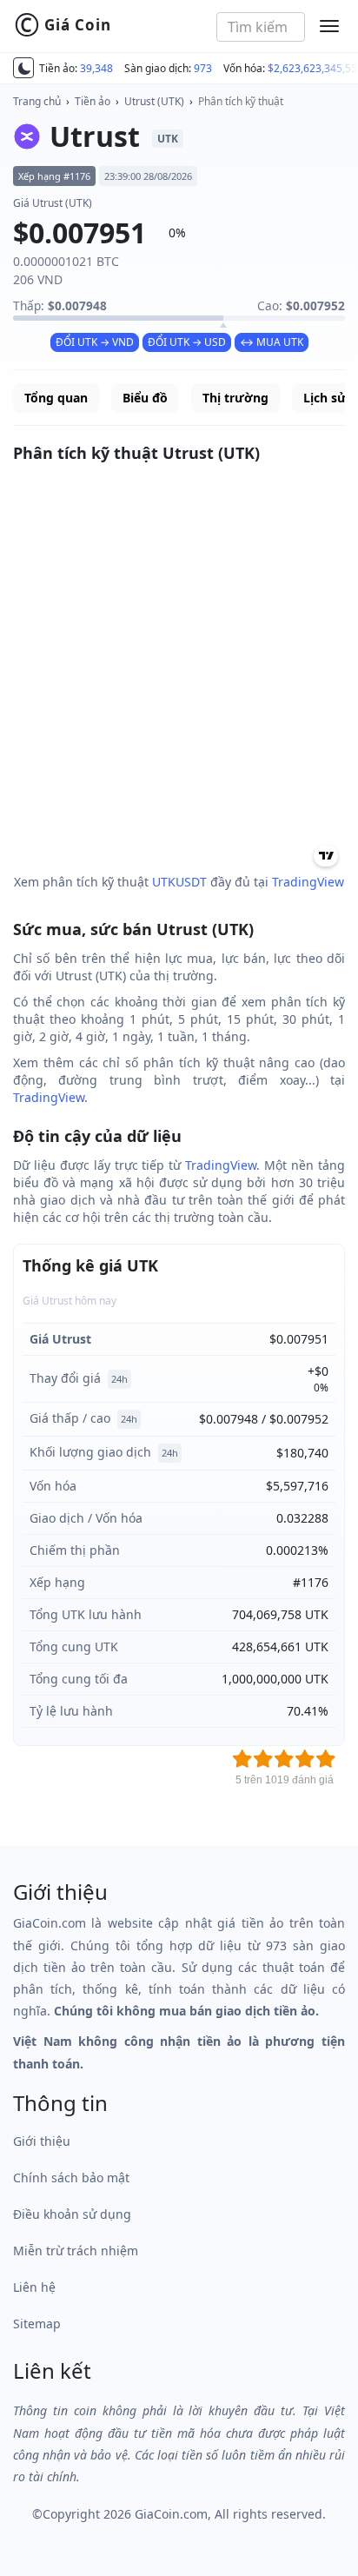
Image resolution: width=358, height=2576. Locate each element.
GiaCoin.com (171, 2514)
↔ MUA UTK (272, 342)
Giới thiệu (42, 2141)
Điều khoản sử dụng (72, 2214)
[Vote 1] (242, 1759)
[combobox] (261, 27)
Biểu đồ (145, 398)
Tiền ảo (93, 101)
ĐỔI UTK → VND (95, 342)
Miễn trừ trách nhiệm (76, 2251)
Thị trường (235, 398)
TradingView (308, 882)
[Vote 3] (284, 1759)
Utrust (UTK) (154, 101)
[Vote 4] (305, 1759)
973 (203, 68)
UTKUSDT (179, 882)
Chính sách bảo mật (71, 2178)
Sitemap (37, 2324)
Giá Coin (63, 25)
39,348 (96, 68)
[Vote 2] (263, 1759)
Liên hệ (34, 2287)
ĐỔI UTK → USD (187, 342)
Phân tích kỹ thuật (241, 101)
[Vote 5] (326, 1759)
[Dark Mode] (23, 68)
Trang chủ (37, 101)
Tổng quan (56, 398)
